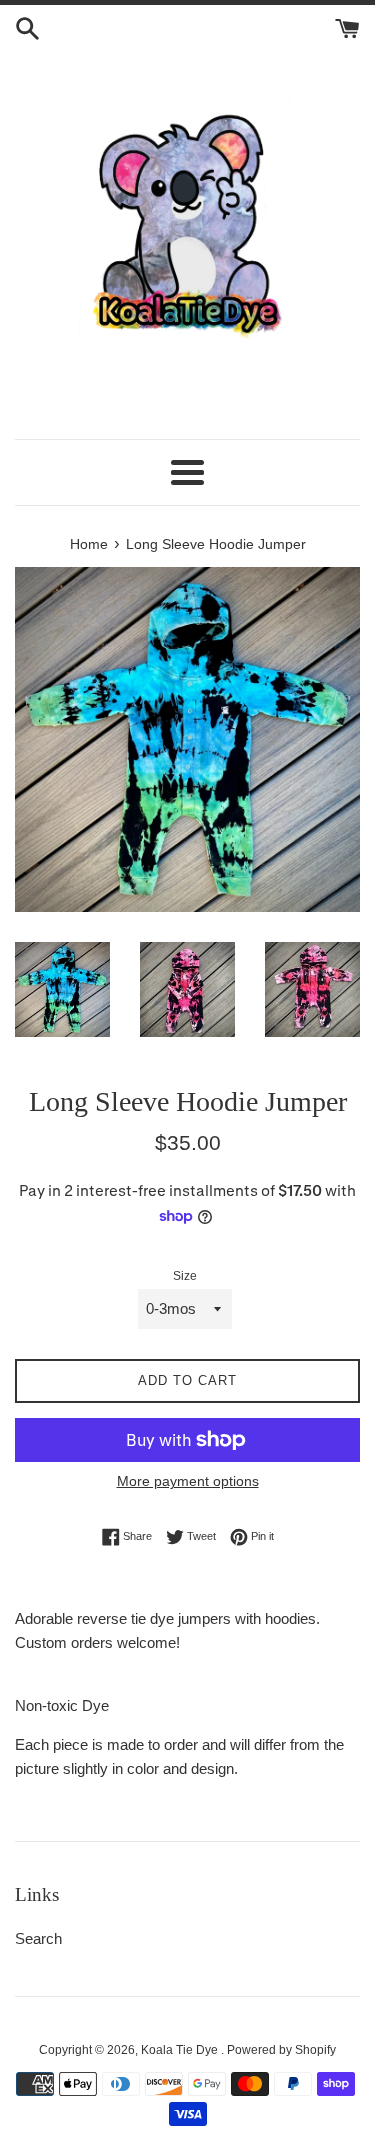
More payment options (188, 1481)
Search (38, 1938)
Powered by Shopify (281, 2050)
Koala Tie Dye (181, 2050)
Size (185, 1276)
